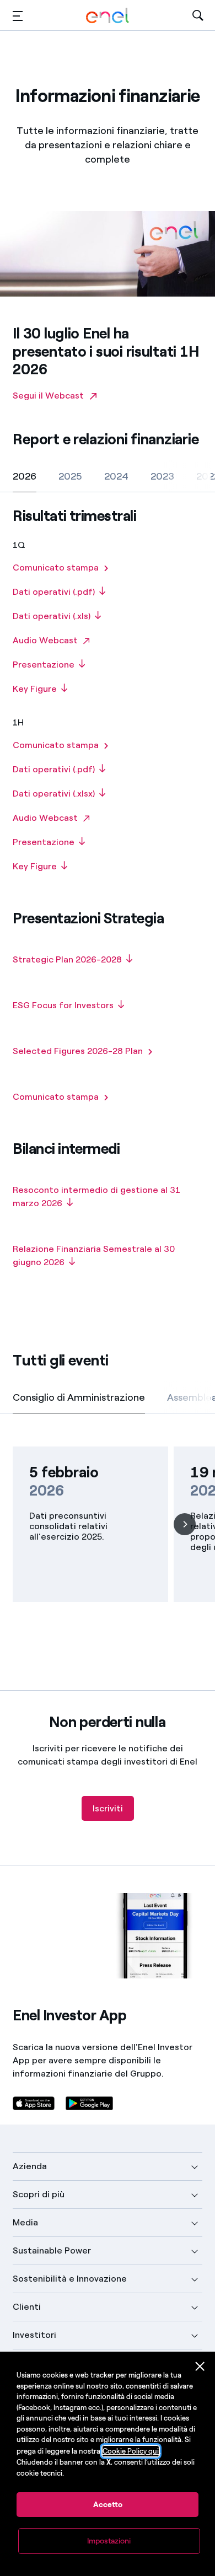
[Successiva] (185, 1524)
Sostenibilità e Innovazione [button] (70, 2279)
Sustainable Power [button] (52, 2250)
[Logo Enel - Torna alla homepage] (108, 16)
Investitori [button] (34, 2335)
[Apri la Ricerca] (198, 16)
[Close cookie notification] (200, 2367)
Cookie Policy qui (131, 2451)
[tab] (25, 476)
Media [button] (25, 2222)
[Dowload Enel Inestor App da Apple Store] (34, 2103)
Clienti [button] (27, 2307)
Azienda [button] (30, 2166)
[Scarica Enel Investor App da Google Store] (89, 2103)
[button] (18, 16)
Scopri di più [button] (39, 2194)
